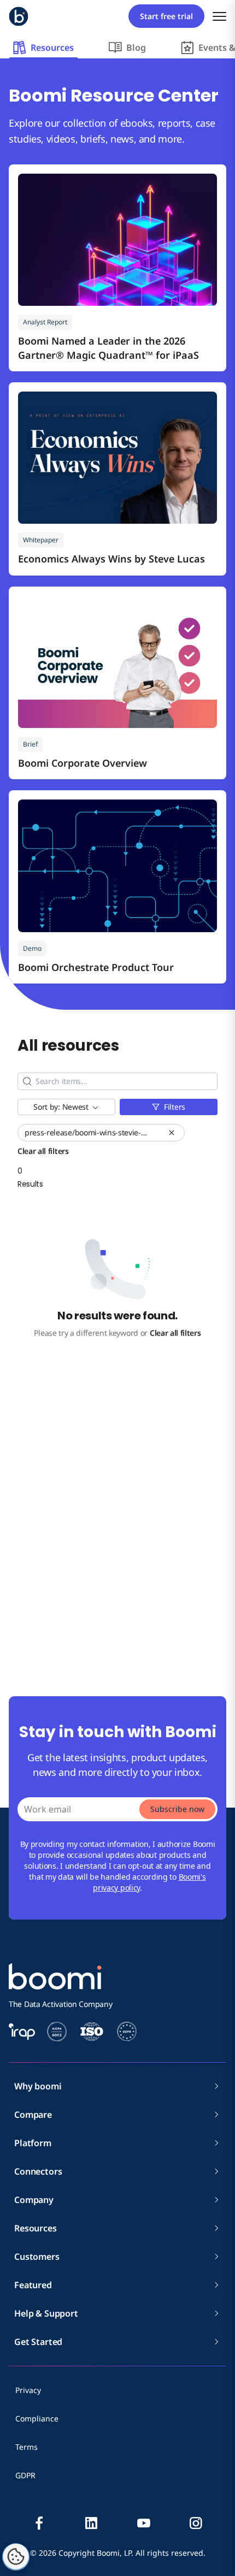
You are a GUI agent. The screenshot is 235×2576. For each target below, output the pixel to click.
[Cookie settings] (16, 2557)
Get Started (38, 2342)
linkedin (91, 2523)
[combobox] (66, 1107)
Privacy (28, 2390)
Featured (33, 2285)
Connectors (38, 2171)
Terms (27, 2447)
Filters (175, 1107)
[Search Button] (27, 1081)
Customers (37, 2257)
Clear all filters (175, 1333)
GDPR (25, 2475)
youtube (144, 2523)
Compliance (37, 2418)
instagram (196, 2523)
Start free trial (166, 16)
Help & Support (46, 2313)
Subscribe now (177, 1809)
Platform (33, 2143)
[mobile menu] (219, 16)
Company (34, 2200)
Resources (36, 2228)
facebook (39, 2523)
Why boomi (38, 2086)
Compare (33, 2115)
